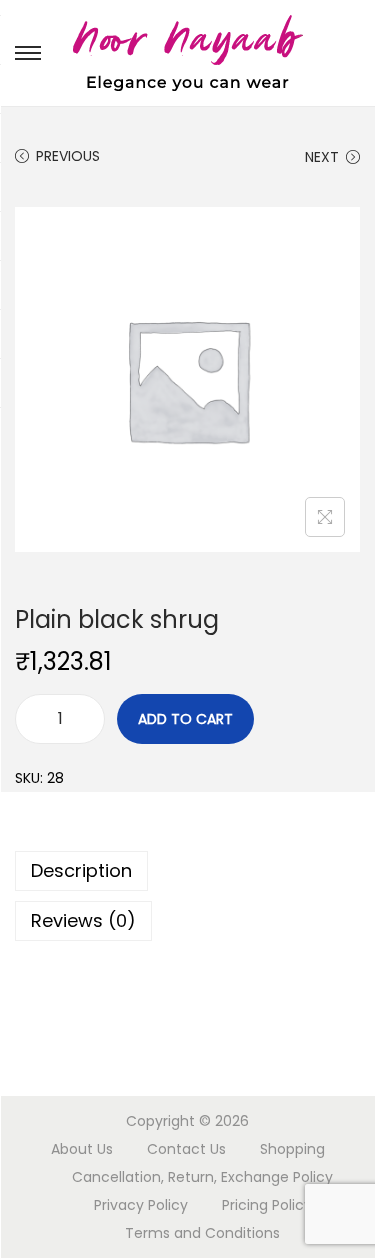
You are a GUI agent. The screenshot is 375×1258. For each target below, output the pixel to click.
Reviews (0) (83, 920)
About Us (82, 1149)
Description (81, 870)
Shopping (292, 1149)
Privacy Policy (141, 1205)
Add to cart (185, 719)
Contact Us (186, 1149)
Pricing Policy (267, 1205)
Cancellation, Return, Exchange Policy (202, 1177)
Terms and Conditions (202, 1233)
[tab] (187, 871)
